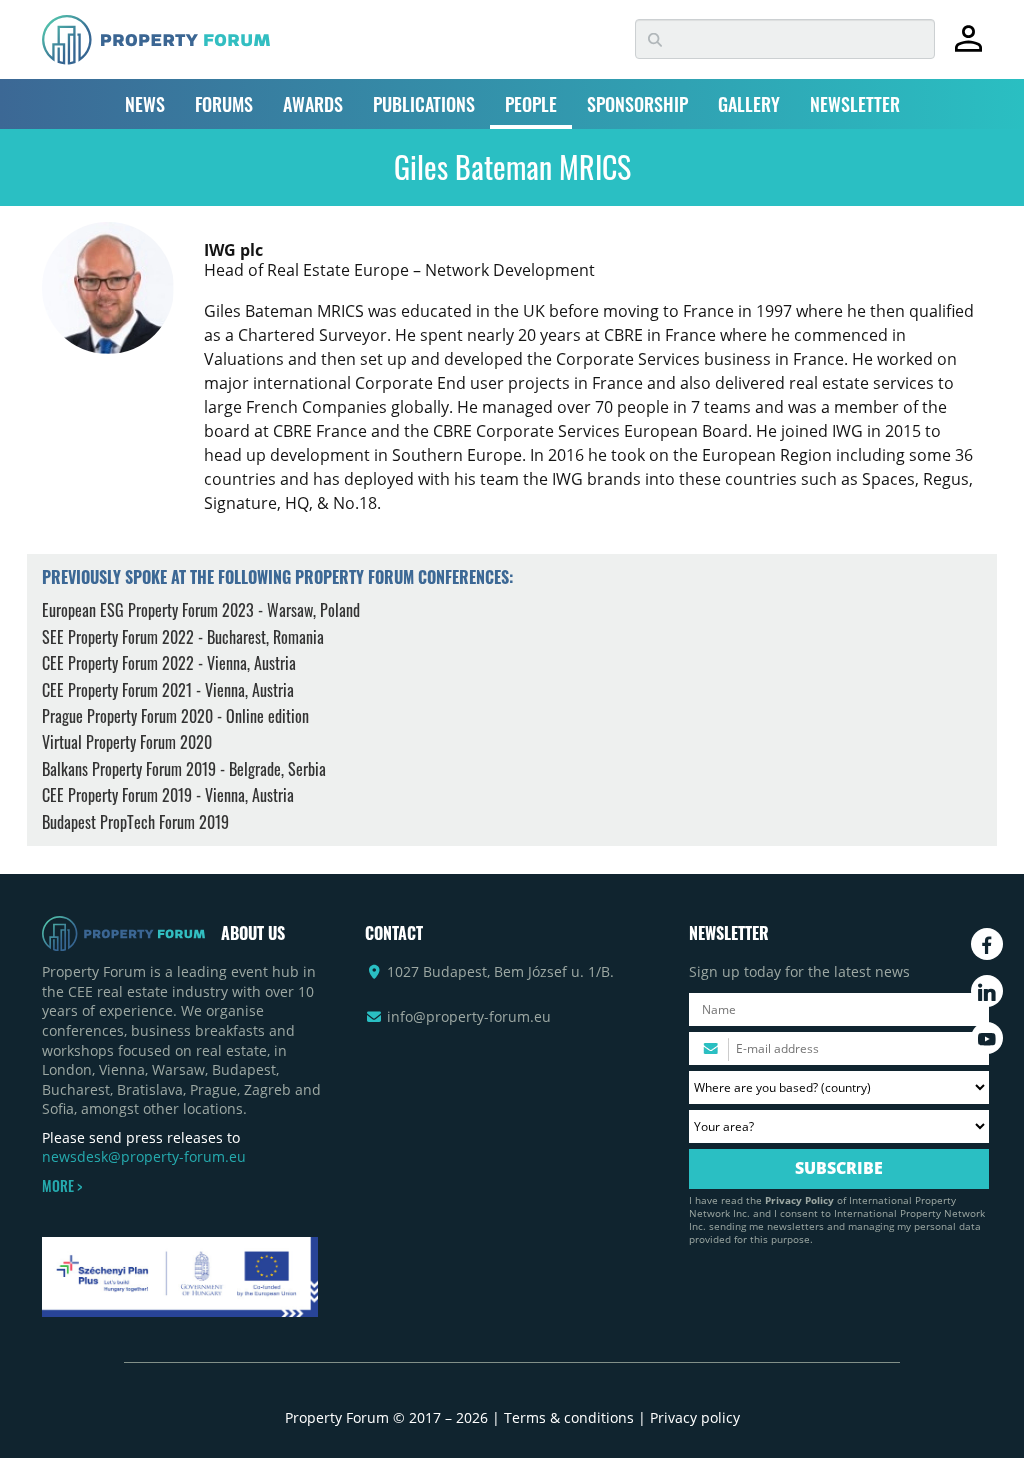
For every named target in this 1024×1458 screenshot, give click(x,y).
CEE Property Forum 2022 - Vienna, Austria (169, 663)
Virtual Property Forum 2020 (127, 742)
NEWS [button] (145, 104)
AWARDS (313, 104)
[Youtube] (987, 1038)
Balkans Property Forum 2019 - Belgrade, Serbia (184, 769)
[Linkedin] (987, 991)
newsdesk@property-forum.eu (144, 1156)
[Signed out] (968, 47)
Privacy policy (695, 1417)
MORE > (62, 1186)
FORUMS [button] (224, 104)
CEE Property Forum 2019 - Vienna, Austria (168, 795)
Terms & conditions (569, 1417)
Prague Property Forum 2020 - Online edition (175, 716)
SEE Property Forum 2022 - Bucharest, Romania (183, 637)
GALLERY (749, 104)
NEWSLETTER (855, 104)
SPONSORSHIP (637, 104)
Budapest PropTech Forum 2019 (135, 822)
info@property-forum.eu (469, 1016)
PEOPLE (531, 104)
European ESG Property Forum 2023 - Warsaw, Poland (201, 610)
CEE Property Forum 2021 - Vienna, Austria (168, 690)
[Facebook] (987, 944)
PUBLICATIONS (424, 104)
